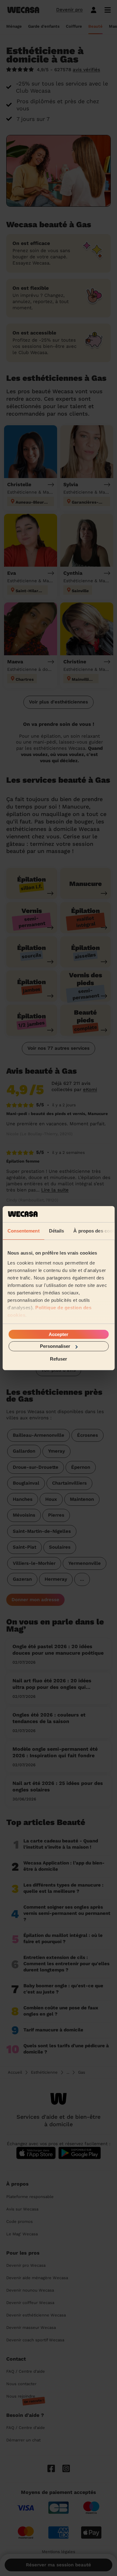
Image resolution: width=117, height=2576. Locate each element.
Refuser (58, 1359)
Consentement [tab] (23, 1231)
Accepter (58, 1334)
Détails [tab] (56, 1231)
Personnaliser (55, 1346)
